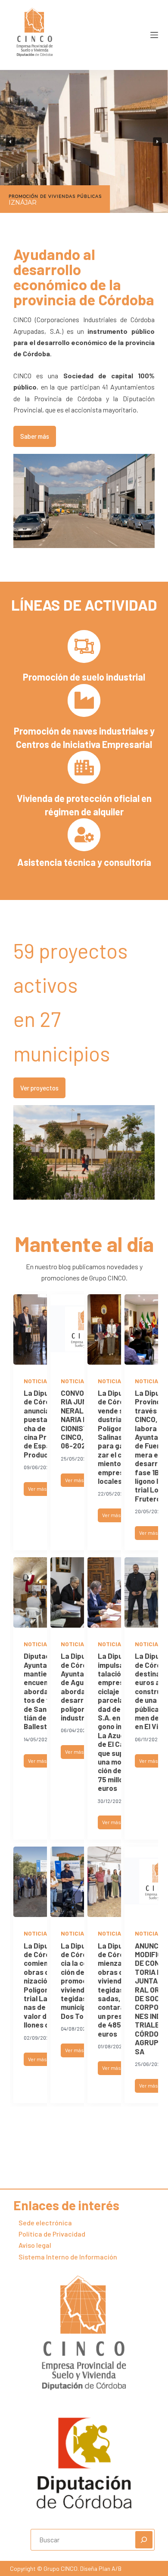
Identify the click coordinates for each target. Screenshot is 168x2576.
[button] (11, 142)
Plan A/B (109, 2568)
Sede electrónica (45, 2223)
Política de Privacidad (52, 2234)
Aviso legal (35, 2245)
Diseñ (87, 2568)
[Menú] (154, 35)
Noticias (37, 1381)
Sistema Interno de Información (68, 2257)
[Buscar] (144, 2540)
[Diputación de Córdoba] (84, 2463)
